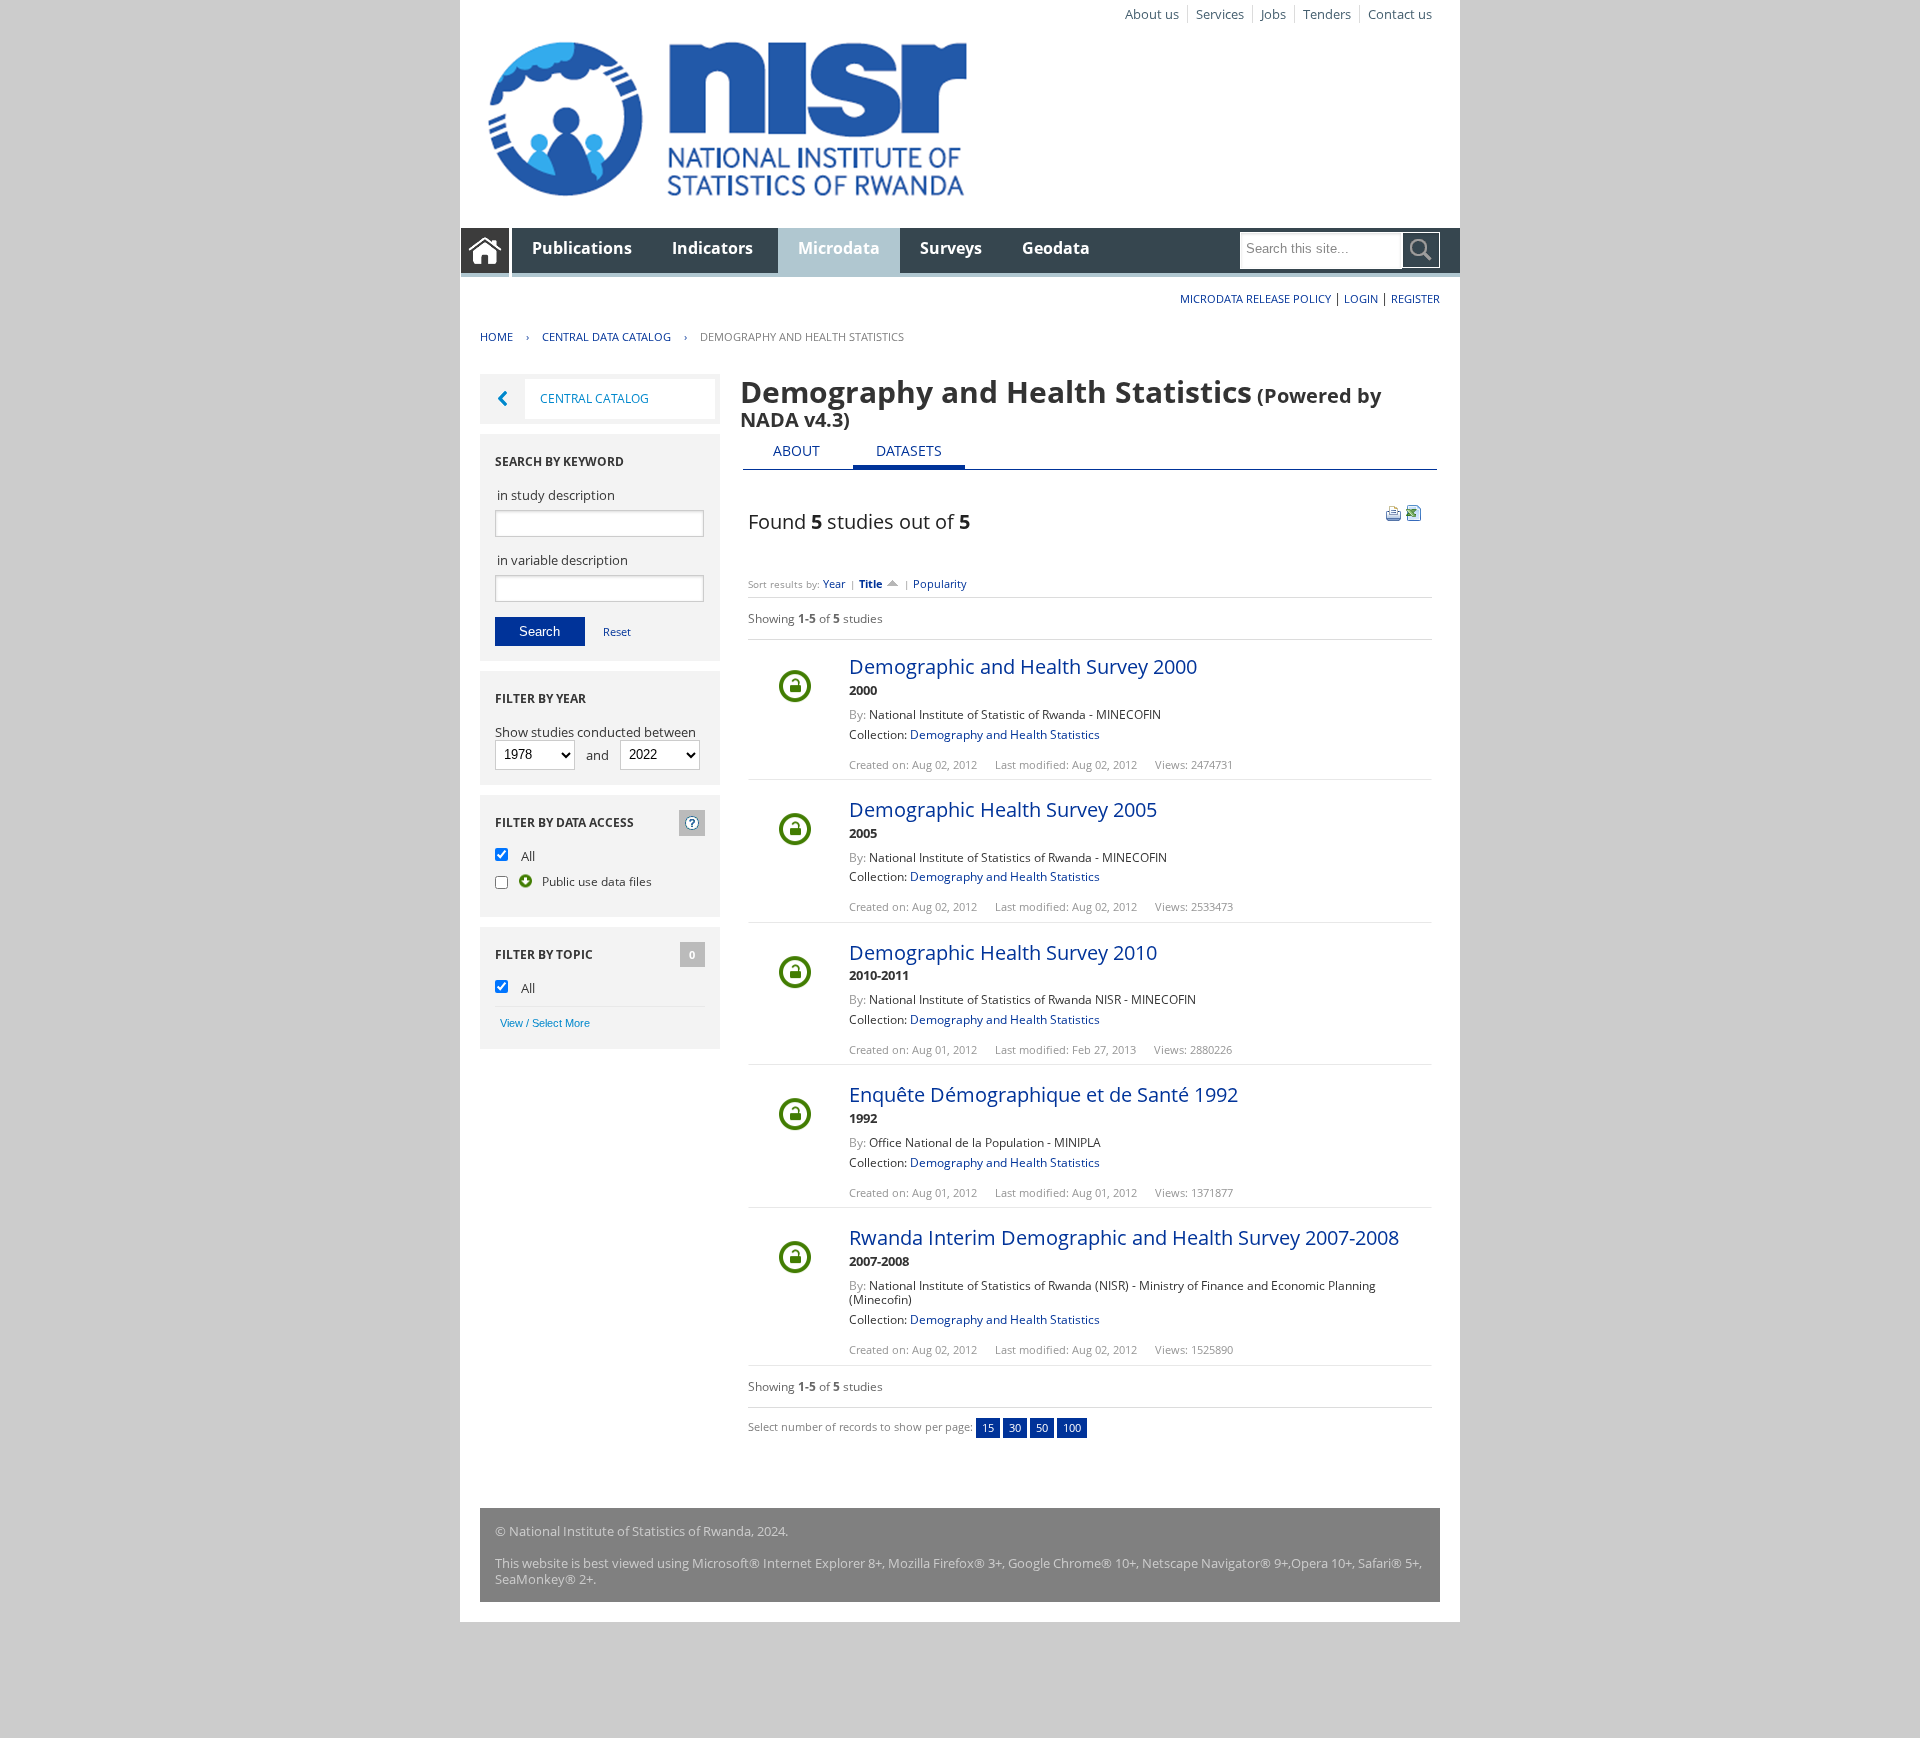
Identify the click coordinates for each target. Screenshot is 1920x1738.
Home (496, 336)
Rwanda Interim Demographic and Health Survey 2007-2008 (1124, 1237)
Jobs (1273, 14)
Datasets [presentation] (909, 450)
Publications (582, 248)
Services (1220, 14)
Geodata (1056, 248)
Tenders (1327, 14)
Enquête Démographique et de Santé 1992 (1043, 1094)
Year (834, 583)
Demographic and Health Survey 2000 (1023, 666)
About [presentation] (796, 450)
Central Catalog (594, 398)
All (528, 856)
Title (872, 583)
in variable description (562, 560)
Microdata (839, 248)
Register (1415, 298)
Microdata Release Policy (1255, 298)
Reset (617, 631)
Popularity (940, 583)
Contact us (1400, 14)
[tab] (796, 451)
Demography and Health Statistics (802, 336)
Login (1361, 298)
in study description (556, 495)
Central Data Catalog (606, 336)
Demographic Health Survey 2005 (1003, 809)
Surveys (951, 248)
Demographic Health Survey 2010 (1003, 952)
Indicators (712, 248)
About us (1152, 14)
